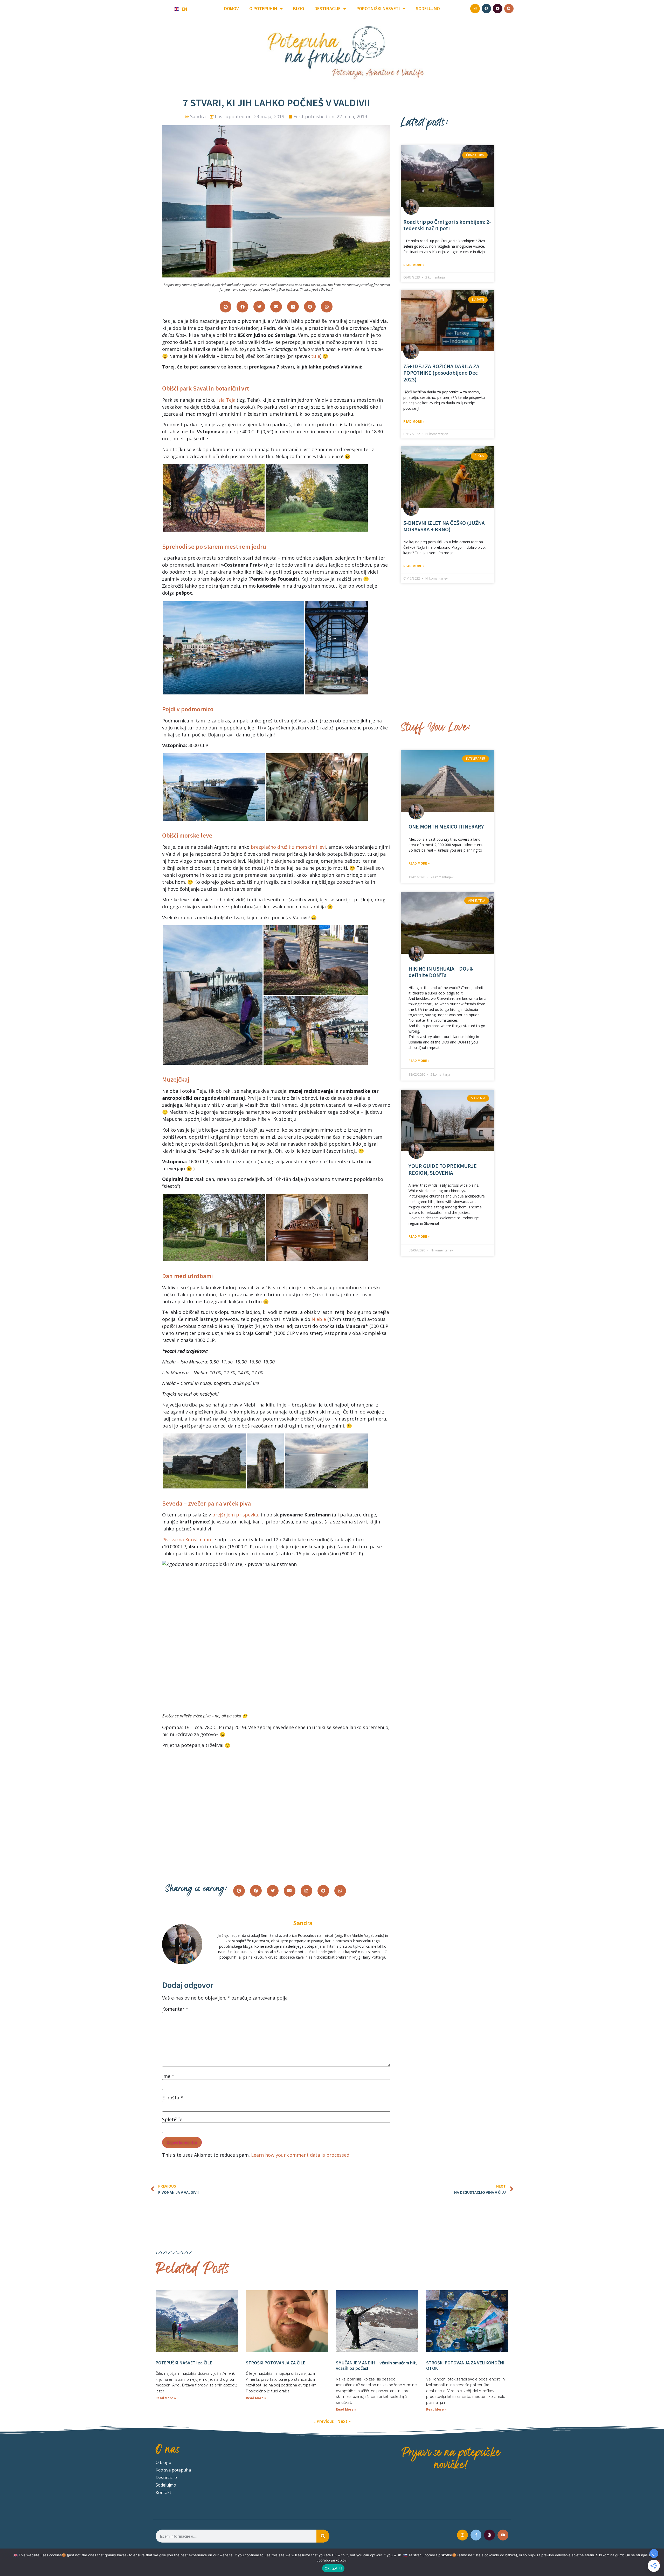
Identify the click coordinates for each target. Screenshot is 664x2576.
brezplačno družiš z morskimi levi (288, 847)
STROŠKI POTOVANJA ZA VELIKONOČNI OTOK (465, 2366)
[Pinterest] (489, 2535)
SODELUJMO (428, 8)
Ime (168, 2076)
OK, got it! (333, 2568)
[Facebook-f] (476, 2535)
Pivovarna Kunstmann (186, 1540)
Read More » (414, 265)
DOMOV (231, 8)
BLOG (299, 8)
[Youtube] (503, 2535)
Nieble (319, 1319)
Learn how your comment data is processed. (301, 2155)
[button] (226, 307)
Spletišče (172, 2119)
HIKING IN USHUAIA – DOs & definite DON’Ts (441, 972)
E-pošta (173, 2098)
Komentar (175, 2009)
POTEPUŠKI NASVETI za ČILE (184, 2363)
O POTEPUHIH (263, 8)
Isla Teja (226, 400)
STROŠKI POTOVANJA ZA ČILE (276, 2363)
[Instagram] (462, 2535)
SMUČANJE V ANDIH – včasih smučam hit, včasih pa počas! (376, 2366)
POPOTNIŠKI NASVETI (378, 8)
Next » (344, 2421)
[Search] (323, 2536)
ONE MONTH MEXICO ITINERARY (446, 827)
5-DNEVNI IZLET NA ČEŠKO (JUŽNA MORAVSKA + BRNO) (444, 526)
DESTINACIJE (327, 8)
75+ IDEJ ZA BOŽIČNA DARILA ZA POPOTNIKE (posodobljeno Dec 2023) (441, 373)
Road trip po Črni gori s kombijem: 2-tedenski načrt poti (447, 225)
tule (316, 356)
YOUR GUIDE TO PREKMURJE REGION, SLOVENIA (443, 1169)
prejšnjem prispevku (235, 1515)
